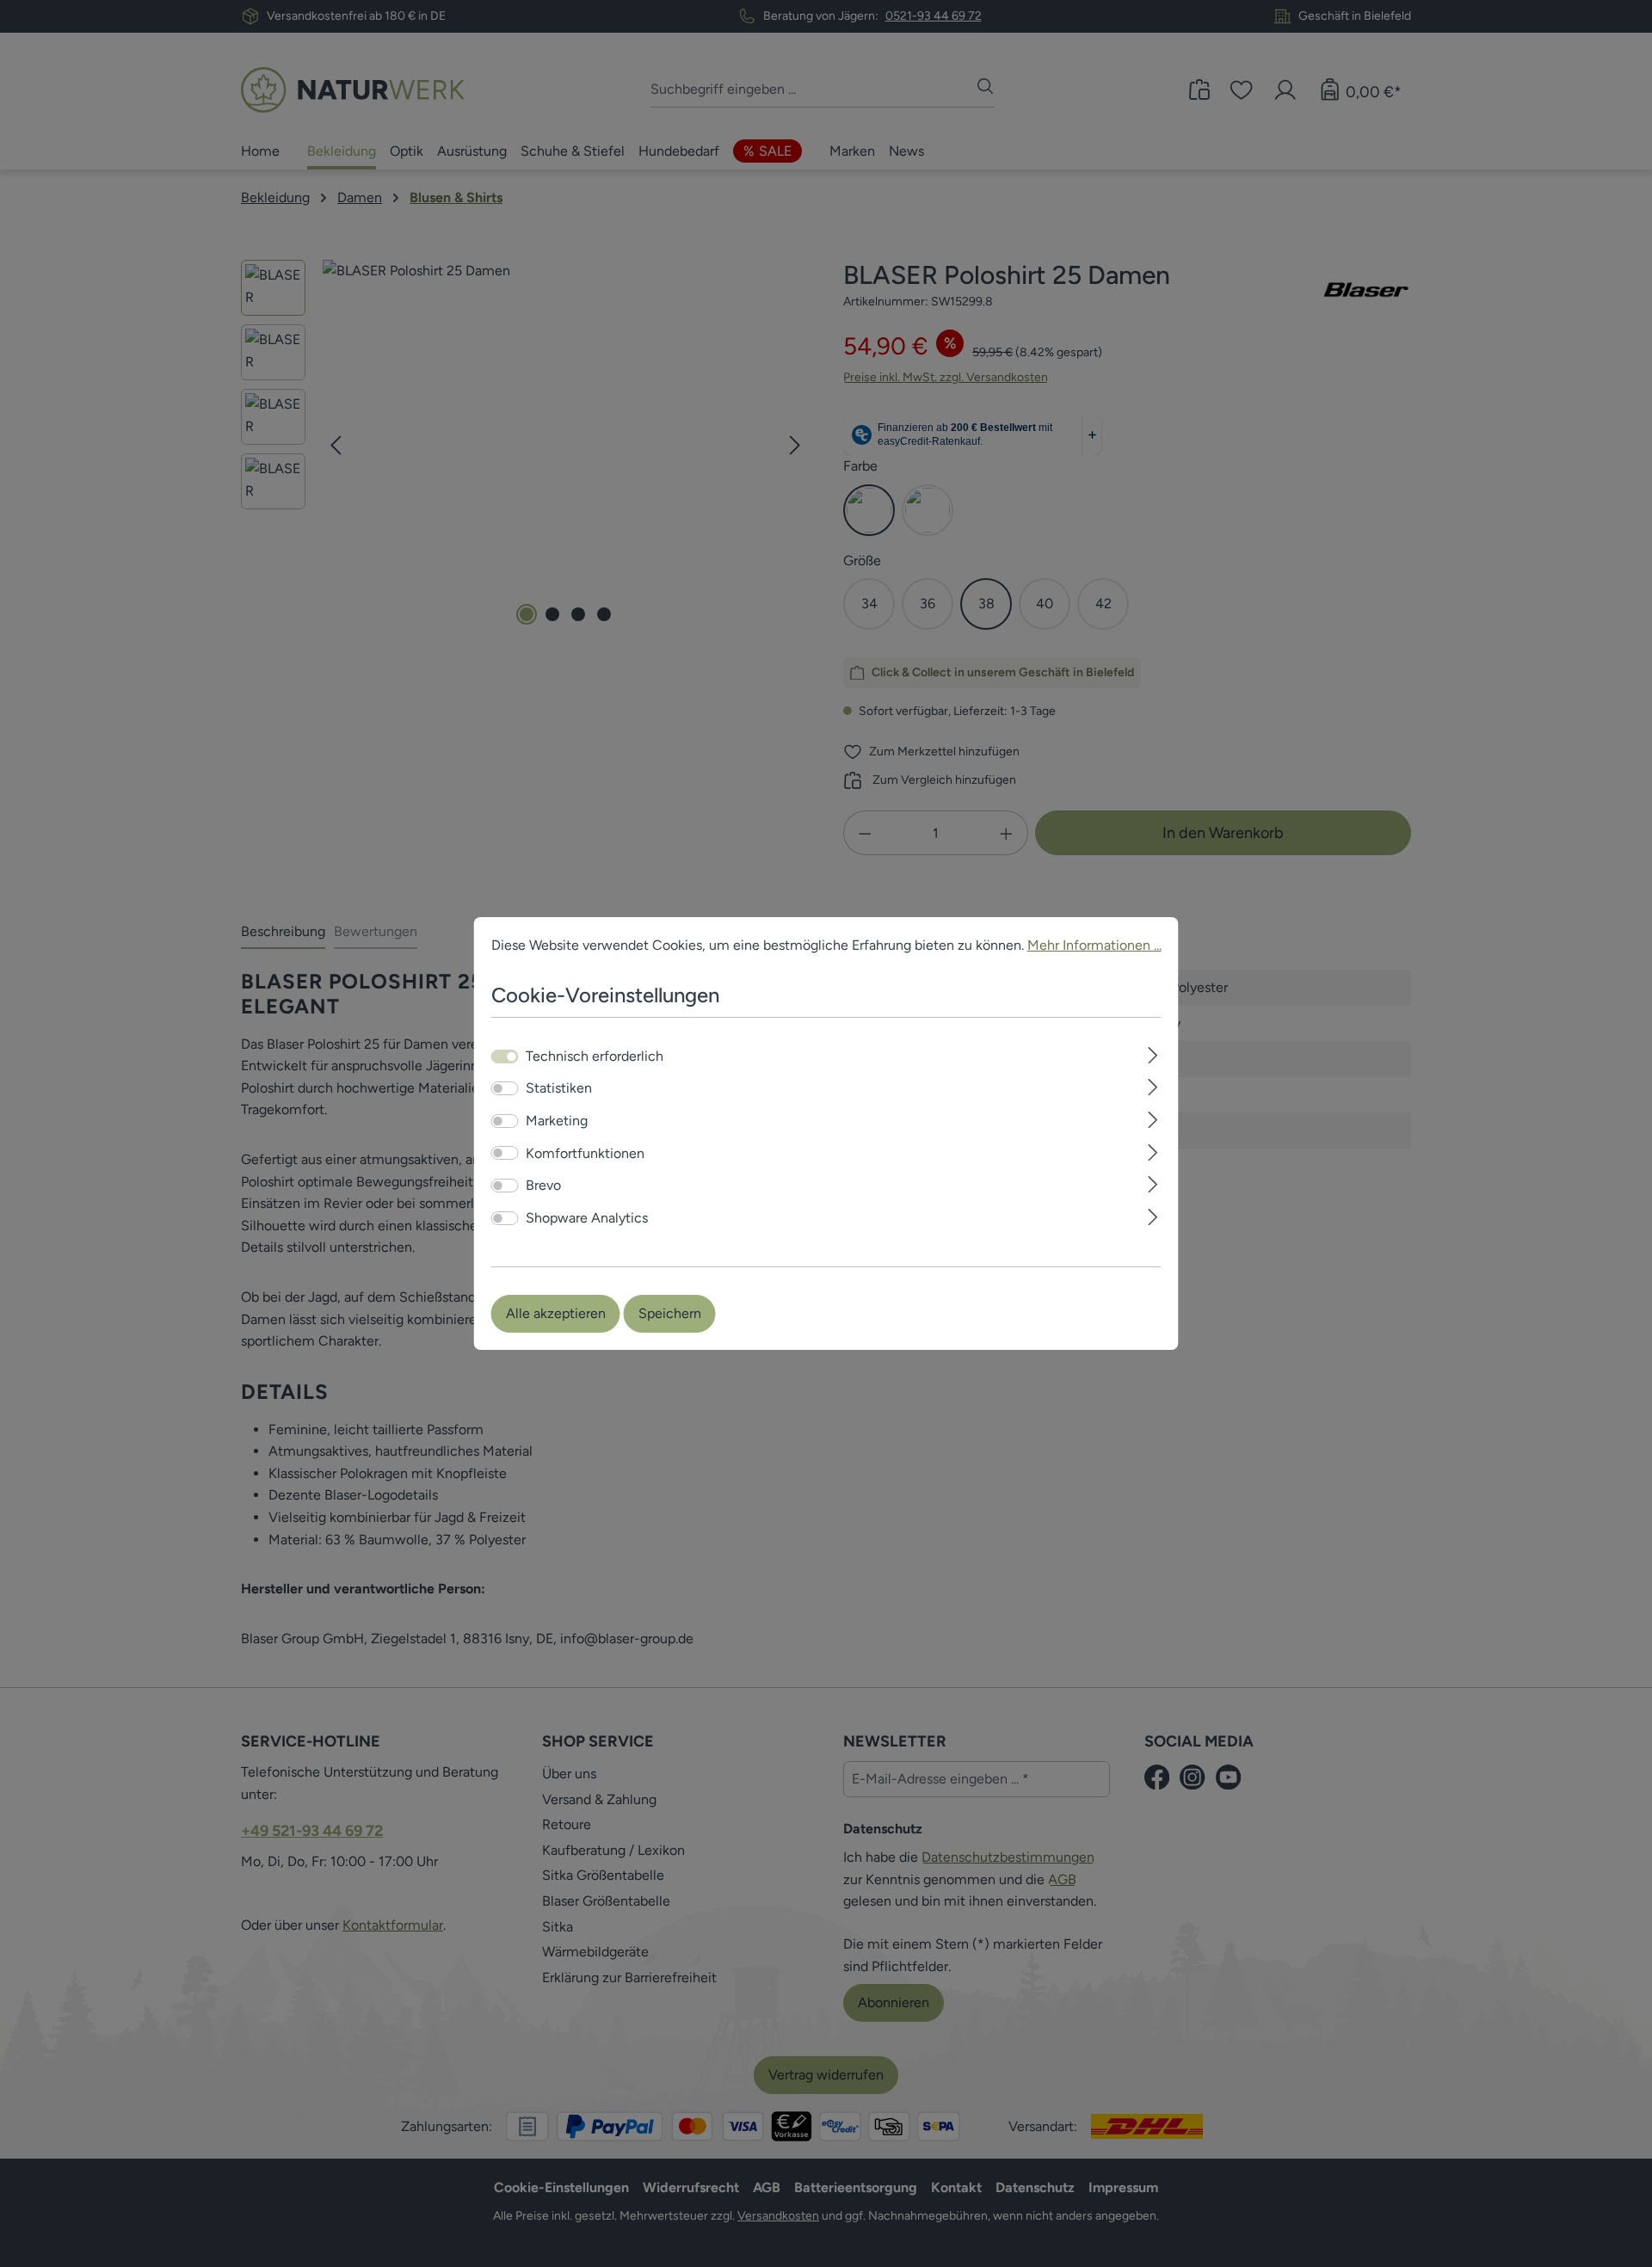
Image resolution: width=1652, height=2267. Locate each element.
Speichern (670, 1313)
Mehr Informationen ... (1094, 945)
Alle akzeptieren (556, 1313)
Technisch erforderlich (595, 1056)
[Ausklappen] (1153, 1053)
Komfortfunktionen (585, 1153)
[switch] (505, 1088)
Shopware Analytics (587, 1218)
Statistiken (559, 1089)
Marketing (557, 1121)
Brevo (543, 1185)
